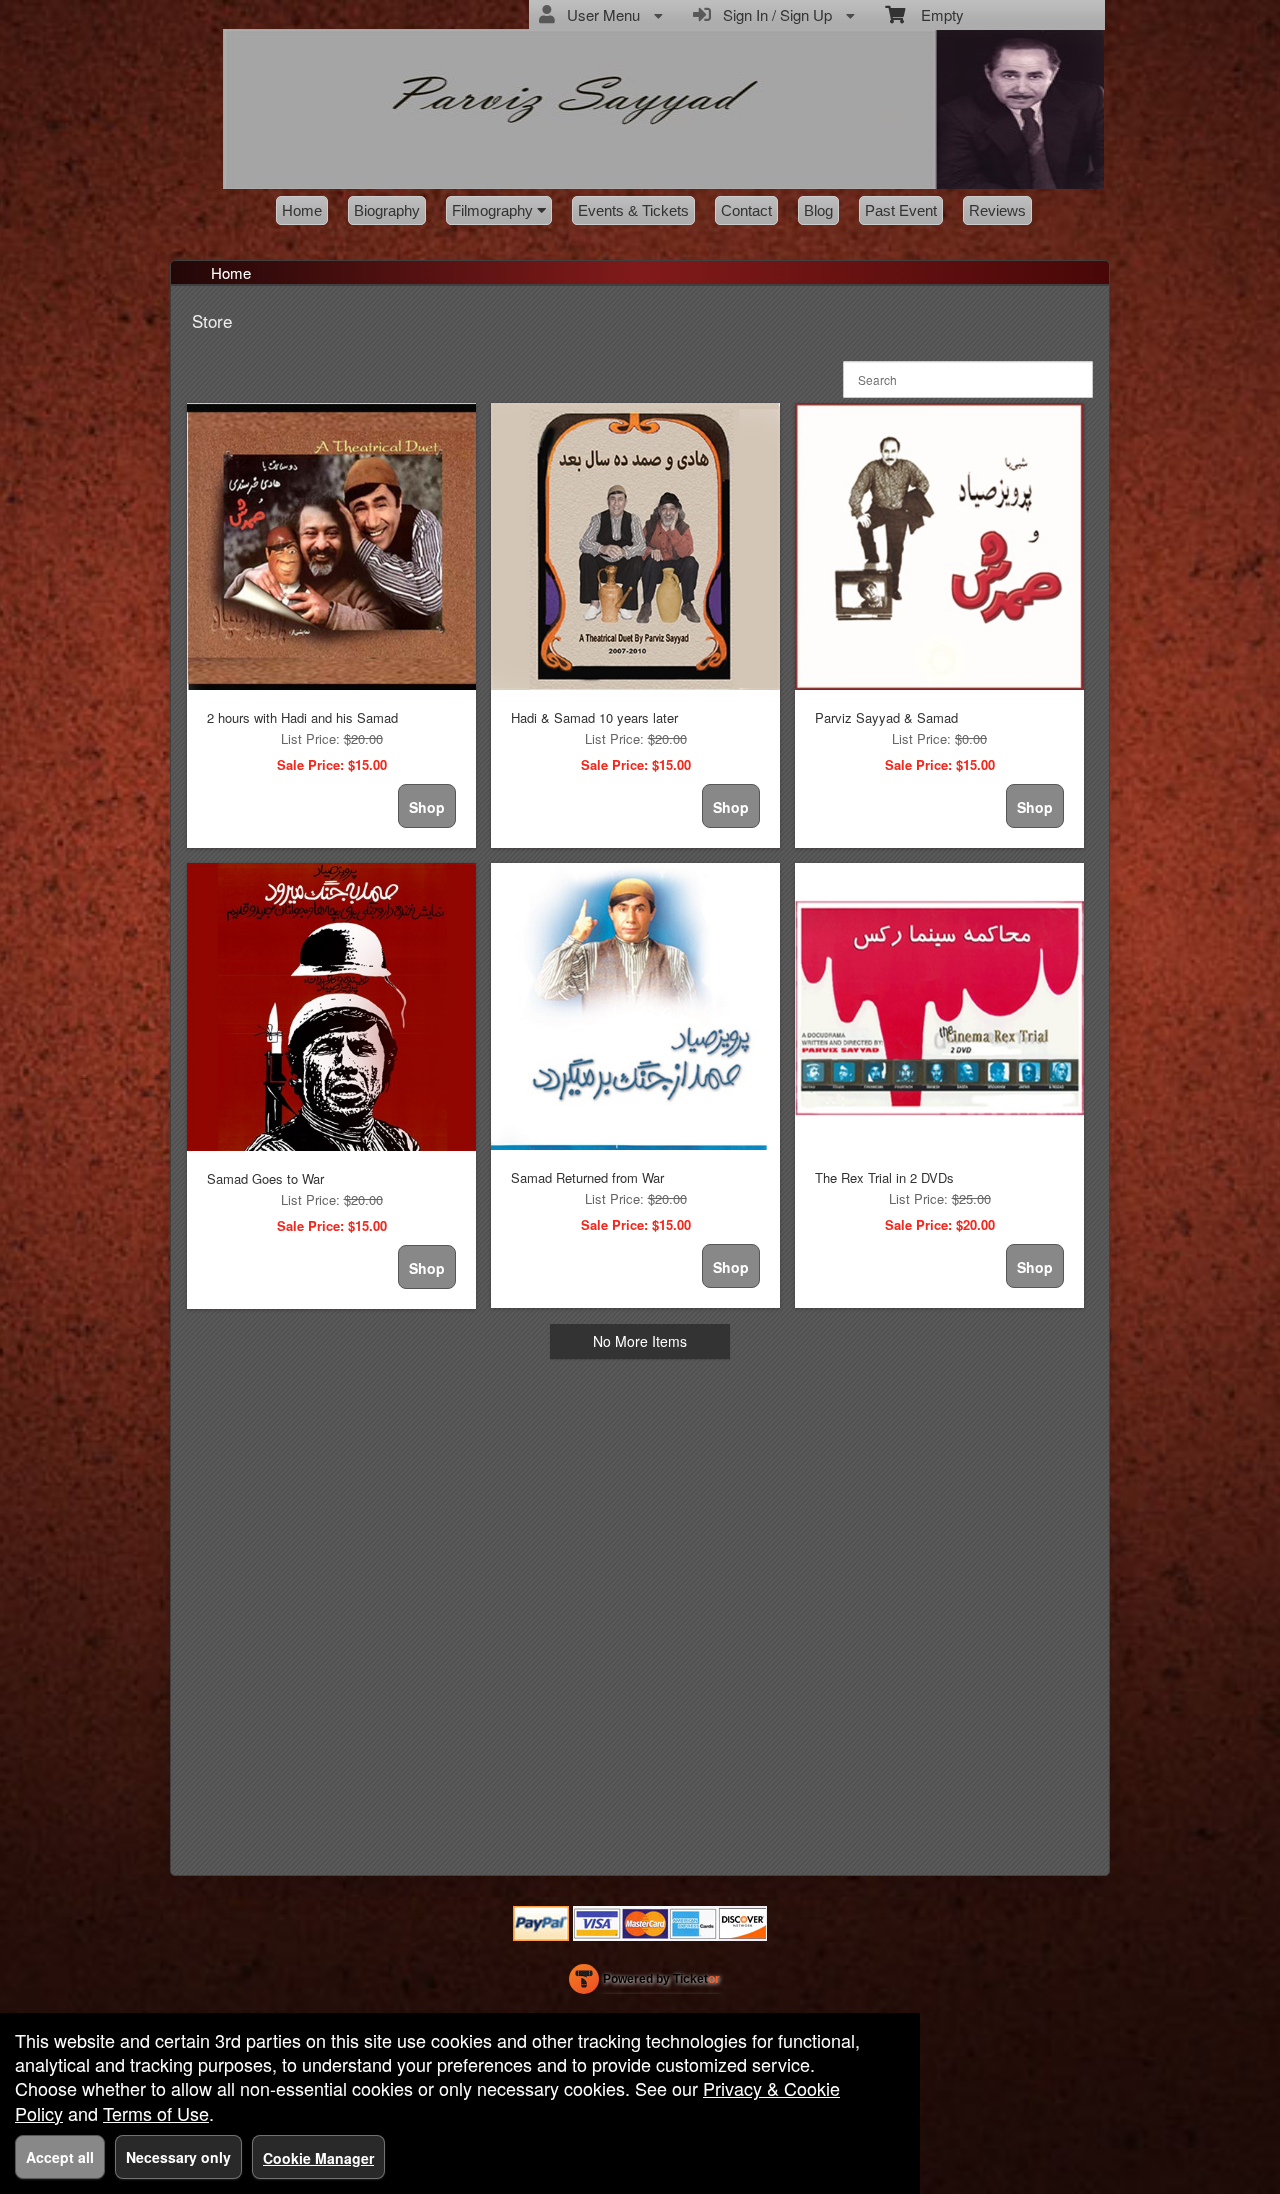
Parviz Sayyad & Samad (886, 717)
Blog (818, 210)
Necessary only (178, 2157)
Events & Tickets (633, 210)
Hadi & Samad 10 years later (594, 717)
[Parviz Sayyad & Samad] (939, 546)
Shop (427, 807)
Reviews (997, 210)
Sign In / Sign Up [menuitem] (773, 14)
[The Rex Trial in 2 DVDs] (939, 1006)
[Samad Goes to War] (331, 1007)
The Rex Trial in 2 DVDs (884, 1177)
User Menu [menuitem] (599, 14)
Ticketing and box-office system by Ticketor (644, 1983)
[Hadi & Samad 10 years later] (635, 546)
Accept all (60, 2157)
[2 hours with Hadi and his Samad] (331, 546)
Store (212, 320)
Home (302, 210)
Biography (387, 210)
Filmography (494, 210)
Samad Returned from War (587, 1177)
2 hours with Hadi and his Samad (302, 717)
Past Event (901, 210)
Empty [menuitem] (934, 14)
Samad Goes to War (265, 1178)
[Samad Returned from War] (635, 1006)
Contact (746, 210)
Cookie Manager (318, 2158)
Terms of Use (156, 2113)
